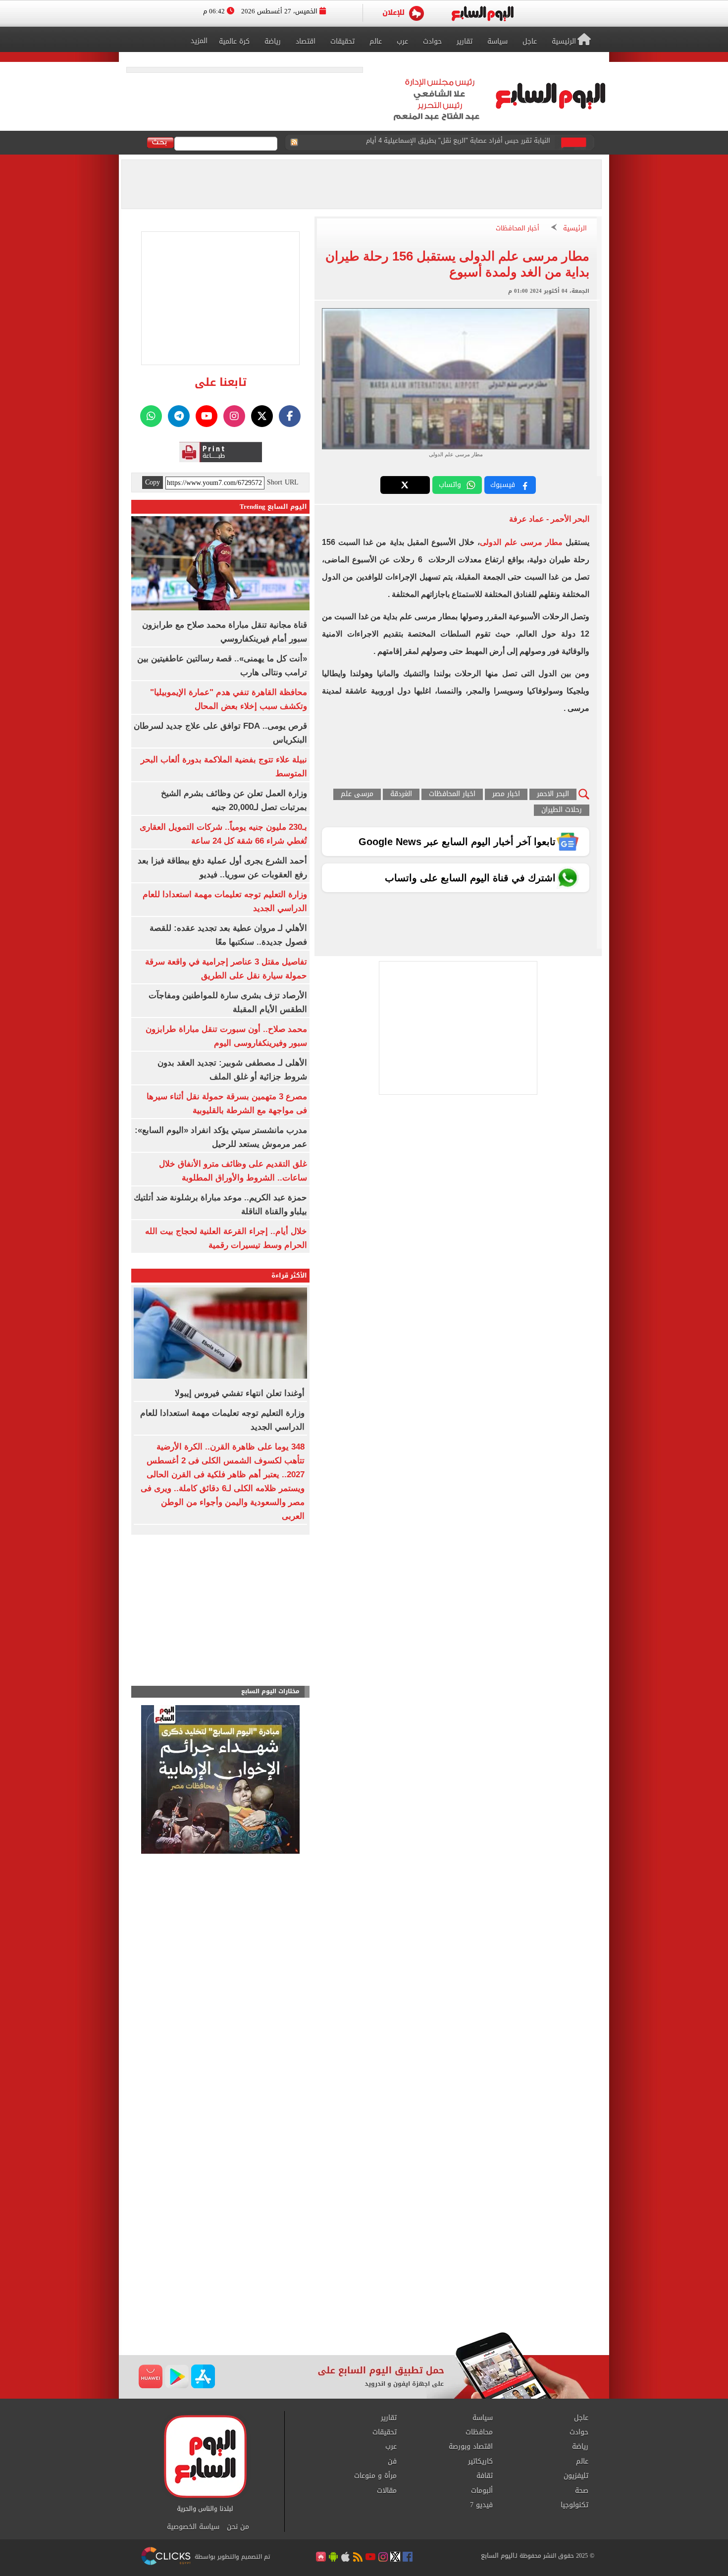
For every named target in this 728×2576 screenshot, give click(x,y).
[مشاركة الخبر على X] (405, 485)
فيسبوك (503, 485)
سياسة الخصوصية (193, 2527)
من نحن (238, 2527)
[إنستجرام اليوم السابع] (234, 416)
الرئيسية (575, 229)
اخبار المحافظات (452, 794)
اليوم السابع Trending (273, 507)
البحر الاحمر (553, 794)
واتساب (450, 485)
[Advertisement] (364, 2253)
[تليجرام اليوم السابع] (179, 416)
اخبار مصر (506, 794)
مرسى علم (357, 794)
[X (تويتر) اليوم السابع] (262, 416)
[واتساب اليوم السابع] (151, 416)
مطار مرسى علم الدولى (521, 542)
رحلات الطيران (562, 810)
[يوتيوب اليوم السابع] (207, 416)
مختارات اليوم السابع (270, 1691)
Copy (153, 483)
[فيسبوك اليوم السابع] (290, 416)
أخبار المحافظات (518, 229)
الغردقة (401, 794)
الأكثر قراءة (289, 1275)
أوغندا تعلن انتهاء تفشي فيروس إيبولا (495, 143)
